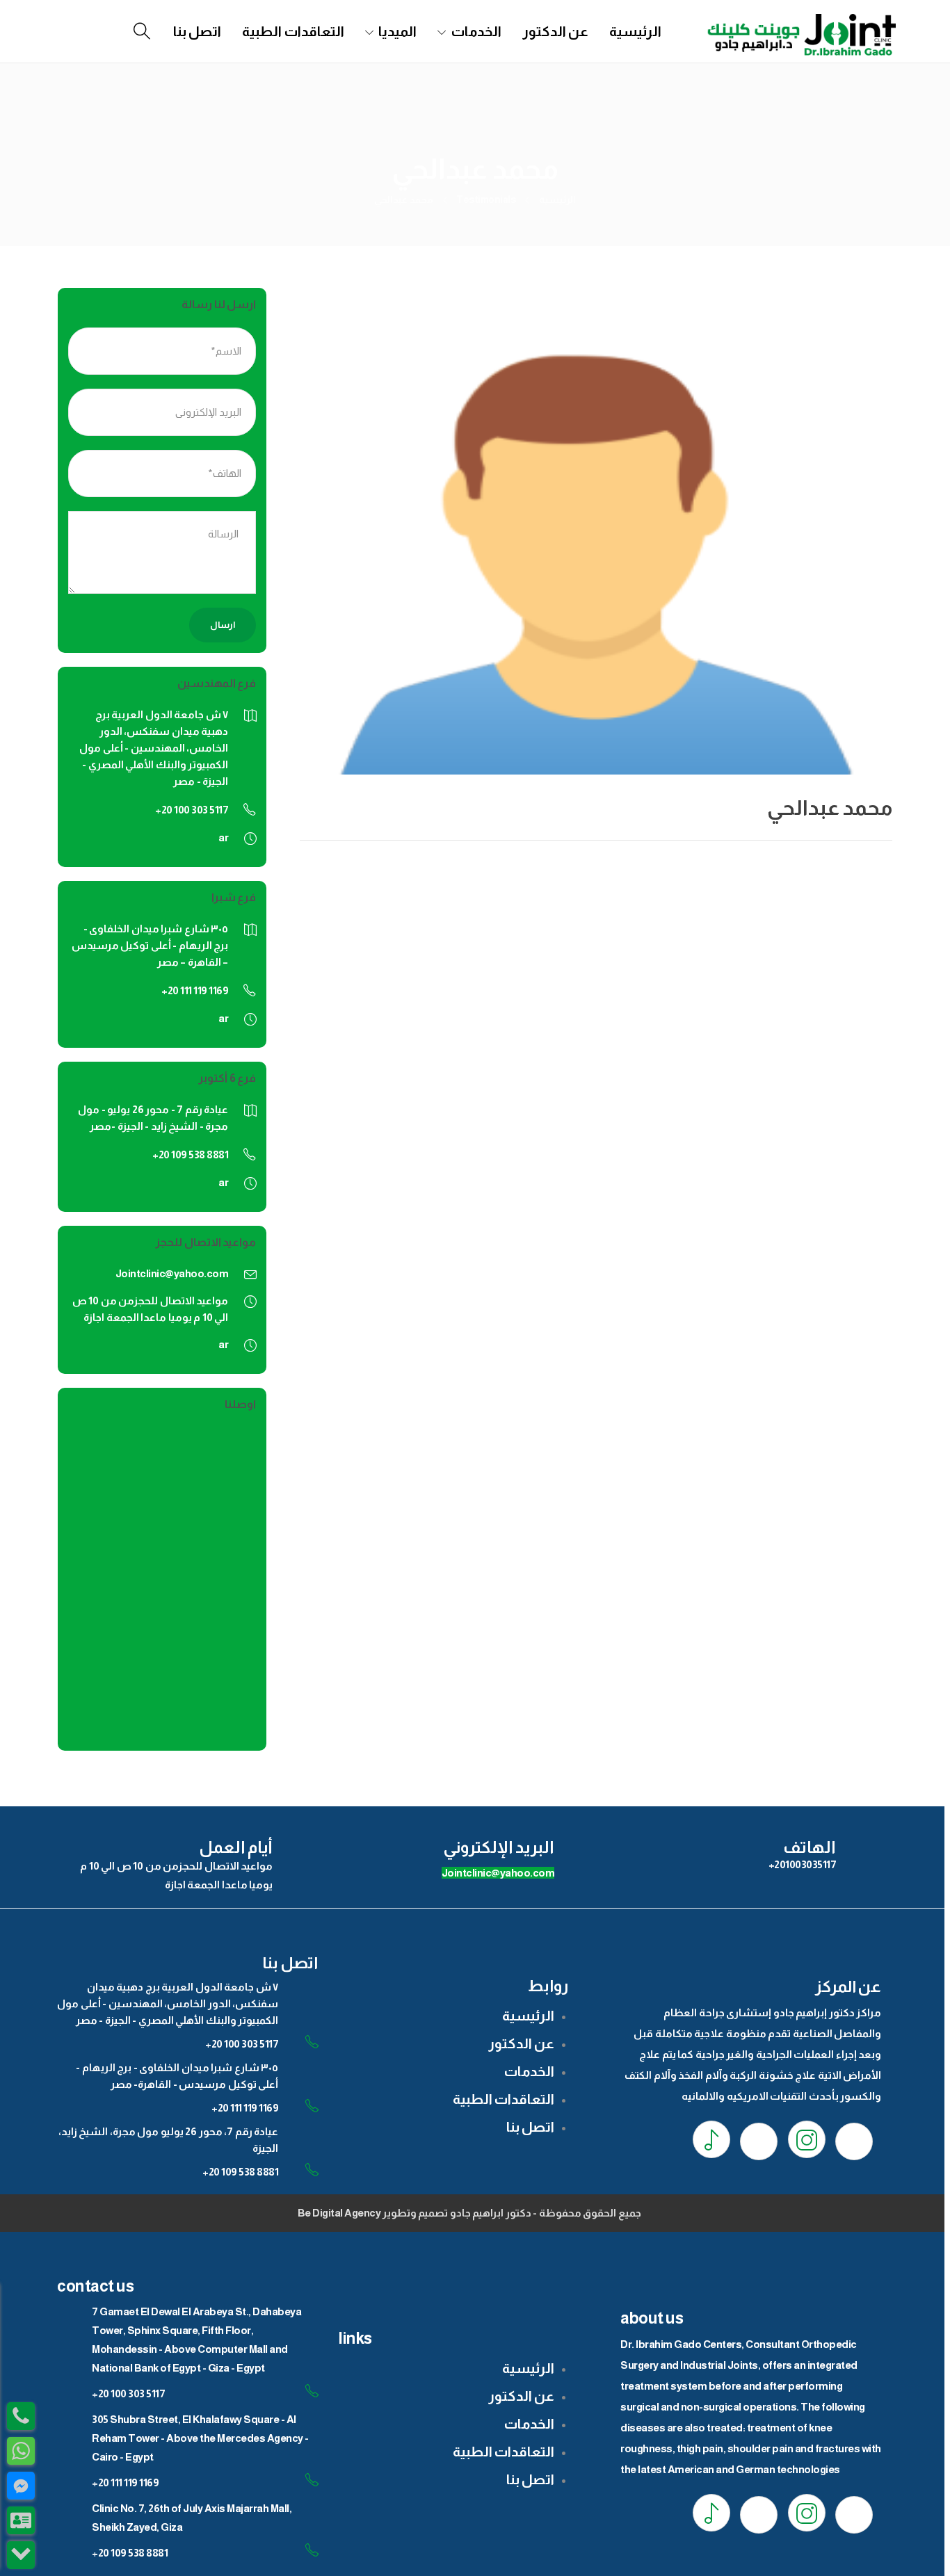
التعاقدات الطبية (293, 31)
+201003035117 (803, 1864)
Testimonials (486, 200)
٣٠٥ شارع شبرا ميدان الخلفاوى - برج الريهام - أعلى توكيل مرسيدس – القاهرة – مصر (150, 945)
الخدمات (476, 31)
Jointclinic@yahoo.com (172, 1273)
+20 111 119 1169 (245, 2108)
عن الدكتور (556, 31)
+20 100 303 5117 (242, 2044)
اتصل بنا (198, 31)
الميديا (397, 31)
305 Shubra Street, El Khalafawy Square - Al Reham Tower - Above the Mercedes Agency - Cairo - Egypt (200, 2438)
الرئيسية (635, 31)
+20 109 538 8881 (240, 2172)
